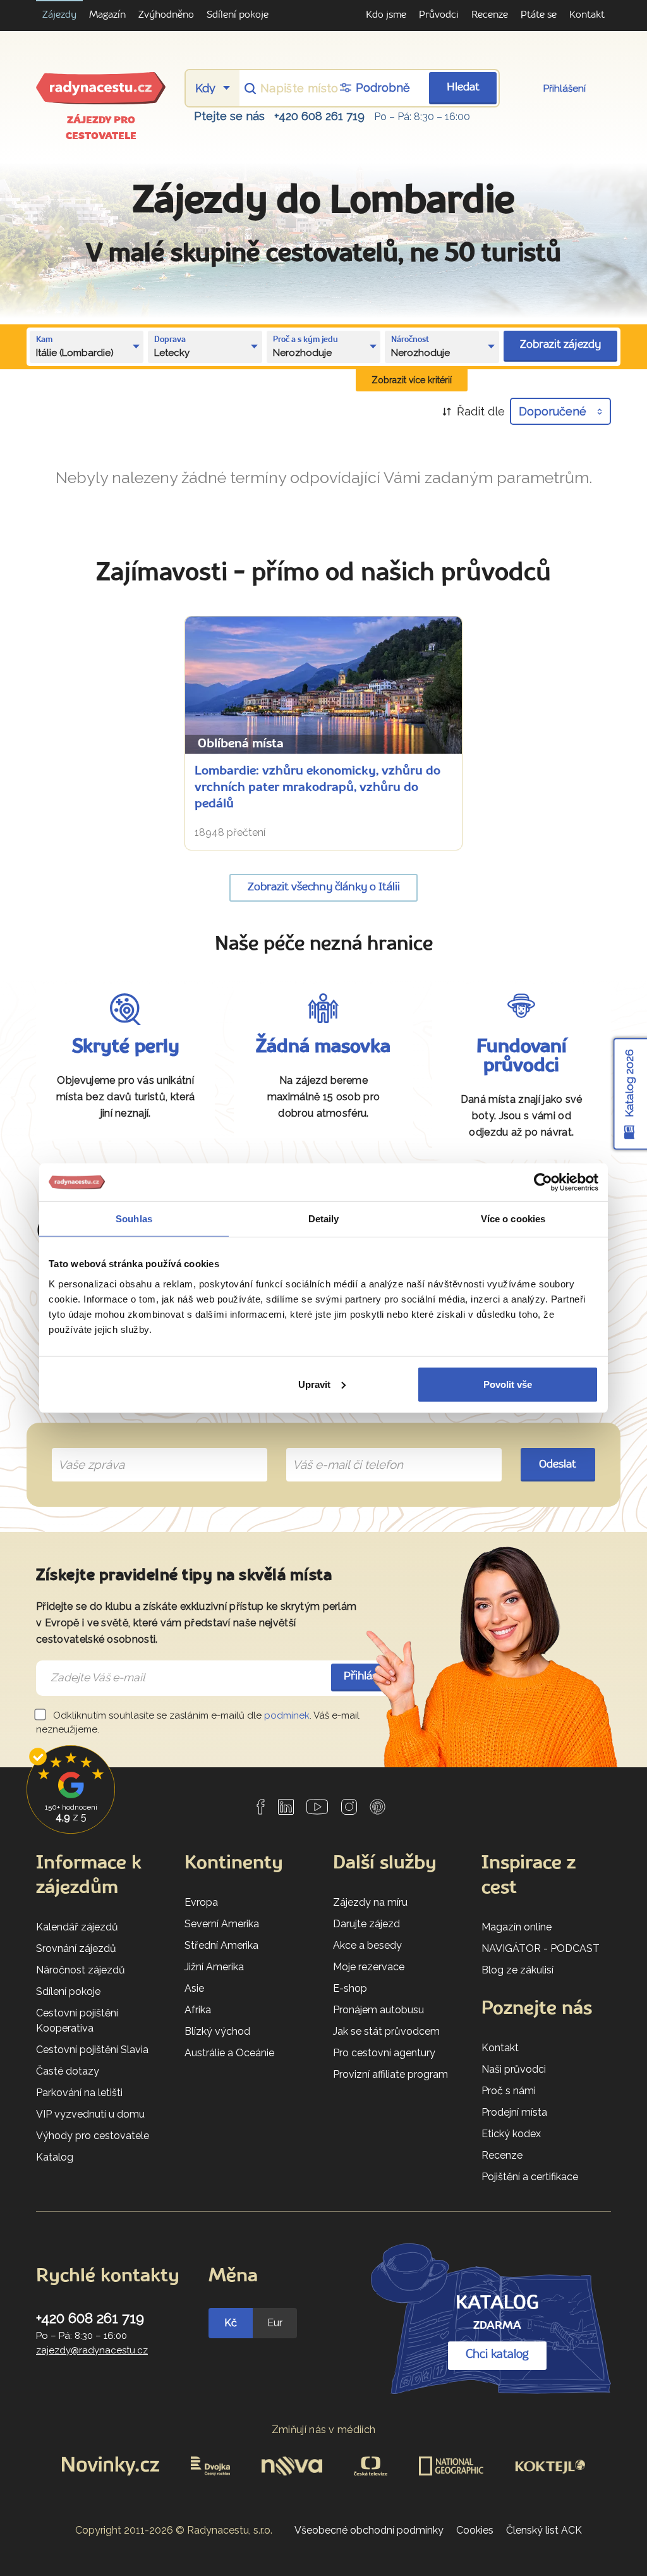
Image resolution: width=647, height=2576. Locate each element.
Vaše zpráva (86, 1450)
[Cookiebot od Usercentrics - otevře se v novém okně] (543, 1182)
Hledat (463, 88)
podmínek (287, 1715)
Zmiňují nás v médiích (324, 2430)
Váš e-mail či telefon (338, 1450)
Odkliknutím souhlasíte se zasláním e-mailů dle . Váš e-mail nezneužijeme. (198, 1723)
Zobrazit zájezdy (560, 345)
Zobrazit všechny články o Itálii (324, 887)
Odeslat (558, 1465)
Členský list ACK (544, 2530)
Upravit (314, 1384)
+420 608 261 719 (319, 116)
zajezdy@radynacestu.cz (92, 2350)
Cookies (475, 2530)
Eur (275, 2323)
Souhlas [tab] (134, 1219)
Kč (231, 2323)
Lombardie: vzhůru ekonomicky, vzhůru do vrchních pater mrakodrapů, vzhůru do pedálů (317, 788)
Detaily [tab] (324, 1219)
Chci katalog (497, 2355)
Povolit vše (508, 1384)
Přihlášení (565, 89)
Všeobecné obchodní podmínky (369, 2530)
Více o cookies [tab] (513, 1219)
